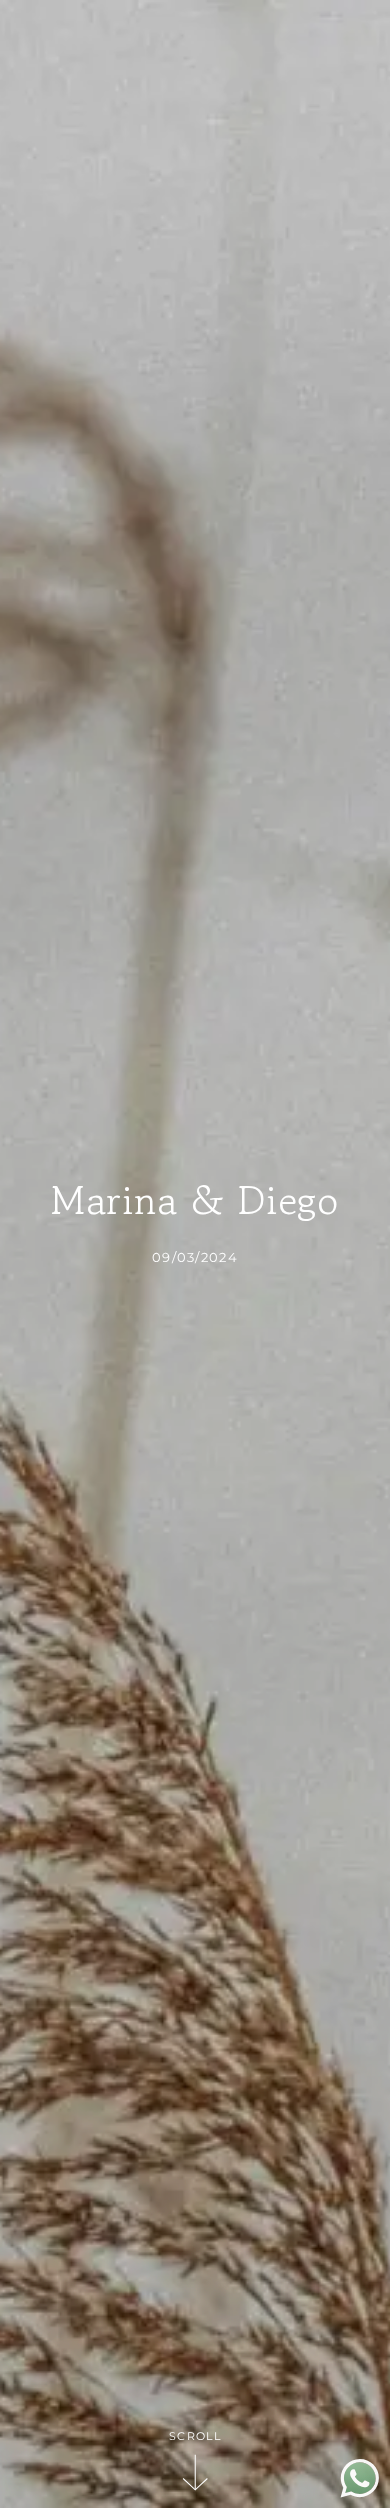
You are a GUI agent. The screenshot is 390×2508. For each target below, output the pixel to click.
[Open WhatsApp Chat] (360, 2492)
